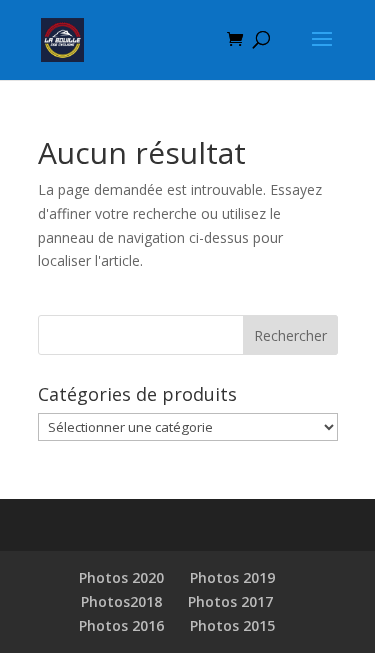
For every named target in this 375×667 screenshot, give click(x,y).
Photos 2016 (121, 625)
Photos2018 (121, 601)
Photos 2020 (121, 577)
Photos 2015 (232, 625)
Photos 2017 (230, 601)
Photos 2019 (232, 577)
